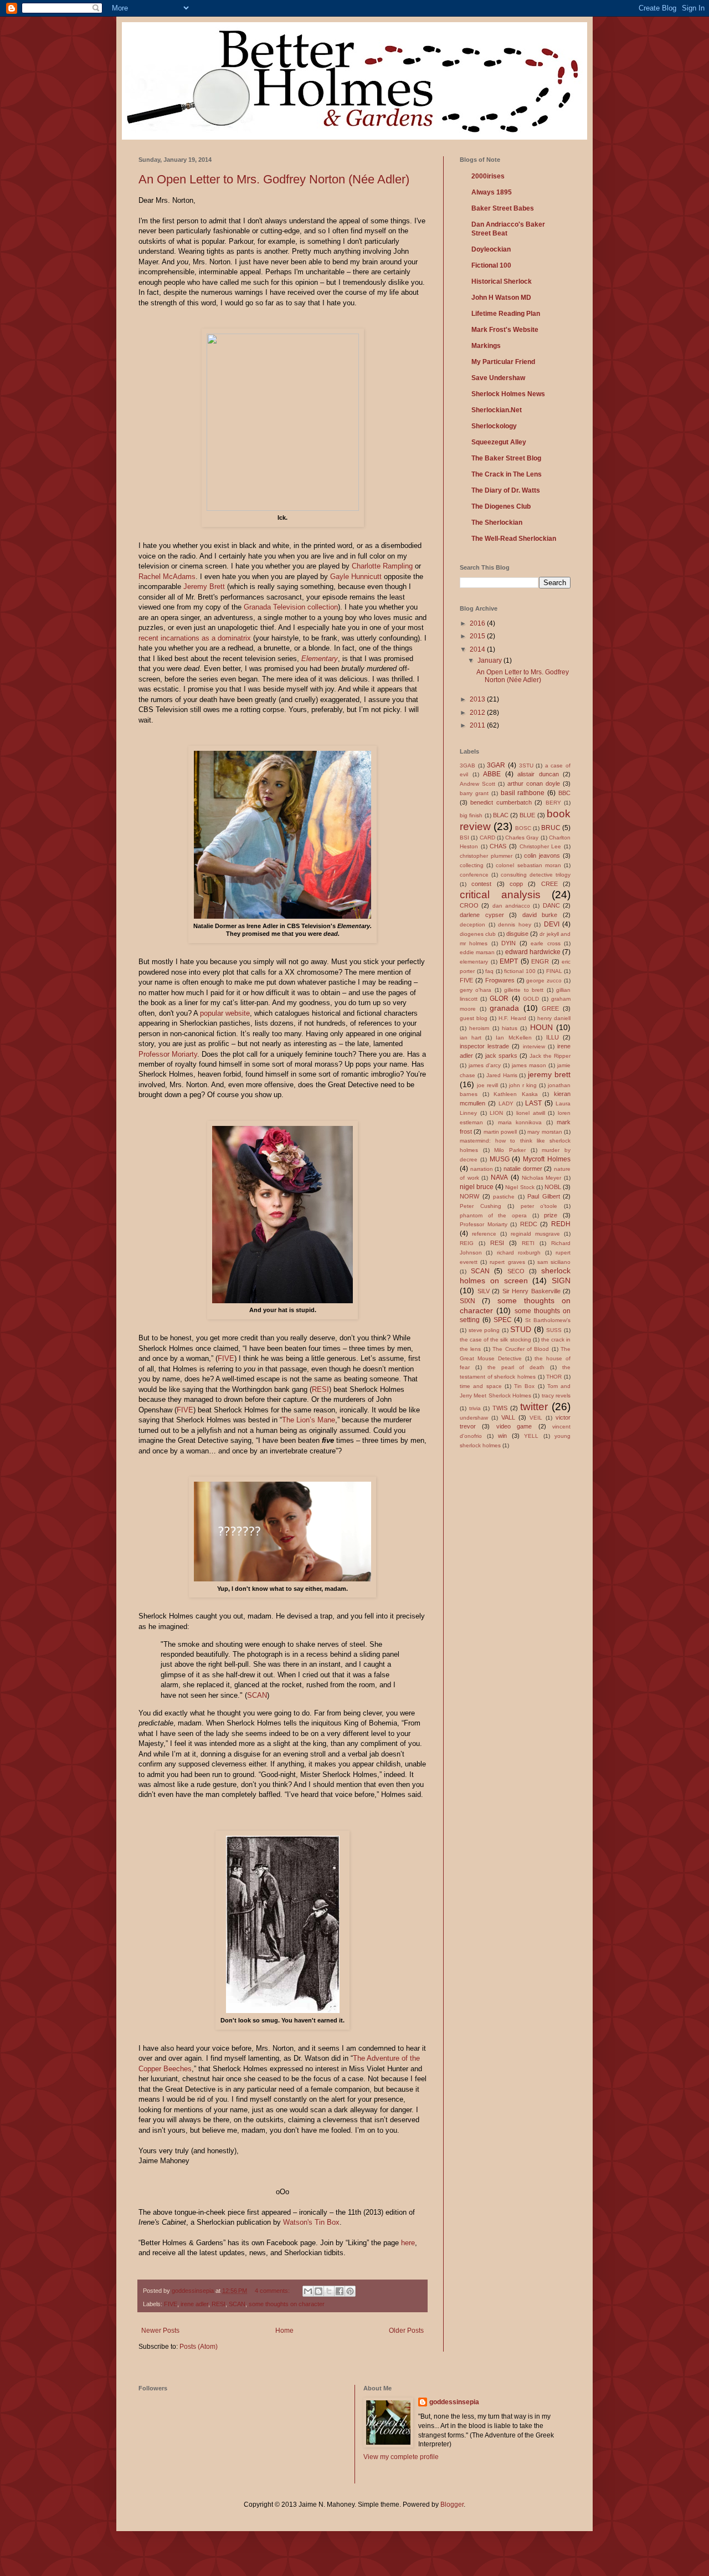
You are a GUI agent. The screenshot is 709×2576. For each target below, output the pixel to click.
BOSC (523, 828)
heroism (479, 1028)
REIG (467, 1243)
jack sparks (501, 1056)
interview (534, 1046)
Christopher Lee (541, 846)
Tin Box (524, 1386)
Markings (486, 346)
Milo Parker (510, 1150)
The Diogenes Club (501, 506)
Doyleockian (491, 249)
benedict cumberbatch (501, 802)
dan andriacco (511, 906)
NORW (469, 1196)
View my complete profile (401, 2457)
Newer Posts (160, 2331)
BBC (564, 793)
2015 (478, 636)
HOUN (541, 1027)
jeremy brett (549, 1074)
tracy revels (556, 1395)
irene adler (194, 2304)
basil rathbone (523, 793)
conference (474, 875)
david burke (540, 915)
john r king (523, 1085)
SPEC (503, 1320)
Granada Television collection (291, 607)
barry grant (474, 793)
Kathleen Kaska (516, 1094)
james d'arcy (485, 1065)
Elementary (320, 659)
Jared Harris (502, 1075)
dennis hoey (515, 925)
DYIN (508, 943)
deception (472, 925)
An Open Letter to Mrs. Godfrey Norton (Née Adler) (274, 179)
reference (484, 1234)
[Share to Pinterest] (350, 2291)
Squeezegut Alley (499, 442)
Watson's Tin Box (311, 2222)
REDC (529, 1224)
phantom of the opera (493, 1215)
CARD (487, 838)
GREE (550, 1008)
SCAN (257, 1695)
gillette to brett (524, 990)
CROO (469, 905)
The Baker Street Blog (506, 458)
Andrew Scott (477, 784)
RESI (320, 1389)
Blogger (452, 2505)
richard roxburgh (519, 1253)
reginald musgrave (535, 1234)
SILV (484, 1291)
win (502, 1436)
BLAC (501, 815)
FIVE (226, 1358)
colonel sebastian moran (528, 865)
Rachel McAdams (167, 577)
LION (496, 1113)
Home (284, 2331)
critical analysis (500, 895)
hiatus (510, 1028)
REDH (561, 1224)
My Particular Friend (503, 362)
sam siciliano (554, 1262)
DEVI (552, 924)
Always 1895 (492, 192)
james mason (529, 1065)
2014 (478, 649)
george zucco (544, 980)
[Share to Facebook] (340, 2291)
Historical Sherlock (502, 281)
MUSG (500, 1159)
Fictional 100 (491, 265)
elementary (474, 962)
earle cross (545, 943)
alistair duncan (538, 774)
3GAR (496, 765)
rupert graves (507, 1262)
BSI (464, 838)
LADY (506, 1103)
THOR (554, 1377)
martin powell (500, 1132)
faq (489, 971)
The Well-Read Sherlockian (514, 539)
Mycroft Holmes (547, 1159)
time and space (481, 1386)
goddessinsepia (454, 2402)
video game (514, 1426)
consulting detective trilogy (536, 875)
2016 (478, 623)
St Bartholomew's (548, 1320)
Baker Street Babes (503, 208)
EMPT (509, 961)
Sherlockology (494, 426)
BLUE (527, 815)
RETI (528, 1243)
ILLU (553, 1037)
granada (504, 1008)
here (408, 2243)
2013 (478, 699)
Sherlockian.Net (497, 410)
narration (482, 1169)
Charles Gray (522, 838)
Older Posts (406, 2331)
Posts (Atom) (199, 2347)
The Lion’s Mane (309, 1420)
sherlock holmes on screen (515, 1276)
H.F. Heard (512, 1018)
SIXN (467, 1301)
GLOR (499, 998)
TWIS (500, 1408)
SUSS (554, 1330)
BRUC (551, 828)
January (490, 660)
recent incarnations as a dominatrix (195, 638)
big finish (471, 815)
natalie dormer (523, 1169)
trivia (475, 1408)
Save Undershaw (498, 378)
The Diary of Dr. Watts (506, 490)
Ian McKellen (513, 1038)
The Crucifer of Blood (521, 1349)
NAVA (499, 1177)
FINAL (554, 971)
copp (516, 884)
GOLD (531, 999)
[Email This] (308, 2291)
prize (551, 1215)
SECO (516, 1271)
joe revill (487, 1085)
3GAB (467, 765)
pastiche (504, 1197)
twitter (534, 1407)
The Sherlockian (497, 523)
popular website (225, 1013)
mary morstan (544, 1132)
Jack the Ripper (550, 1056)
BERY (553, 803)
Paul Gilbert (544, 1196)
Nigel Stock (520, 1187)
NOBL (553, 1187)
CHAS (498, 846)
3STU (526, 765)
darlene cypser (482, 915)
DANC (551, 905)
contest (481, 884)
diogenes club (478, 934)
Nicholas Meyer (542, 1178)
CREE (549, 884)
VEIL (536, 1418)
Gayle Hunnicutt (356, 577)
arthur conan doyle (534, 783)
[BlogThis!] (318, 2291)
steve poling (484, 1330)
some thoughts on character (287, 2304)
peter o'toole (539, 1206)
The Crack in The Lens (507, 474)
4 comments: (273, 2291)
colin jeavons (542, 856)
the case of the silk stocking (495, 1340)
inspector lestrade (484, 1046)
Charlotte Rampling (382, 566)
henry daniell (554, 1018)
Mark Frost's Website (505, 330)
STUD (521, 1329)
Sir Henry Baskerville (531, 1291)
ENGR (540, 961)
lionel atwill (531, 1113)
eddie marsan (477, 952)
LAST (533, 1103)
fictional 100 (520, 971)
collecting (472, 865)
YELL (531, 1436)
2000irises (488, 176)
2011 (478, 725)
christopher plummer (486, 856)
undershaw (474, 1418)
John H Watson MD (501, 298)
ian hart (471, 1038)
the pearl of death (516, 1367)
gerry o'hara (476, 990)
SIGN (561, 1281)
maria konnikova (520, 1122)
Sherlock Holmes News (508, 394)
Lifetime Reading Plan (506, 314)
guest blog (474, 1018)
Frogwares (500, 980)
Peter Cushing (481, 1206)
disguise (517, 934)
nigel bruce (477, 1187)
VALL (508, 1417)
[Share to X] (329, 2291)
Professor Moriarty (168, 1054)
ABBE (492, 774)
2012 (478, 713)
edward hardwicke (533, 952)
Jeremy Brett (205, 587)
